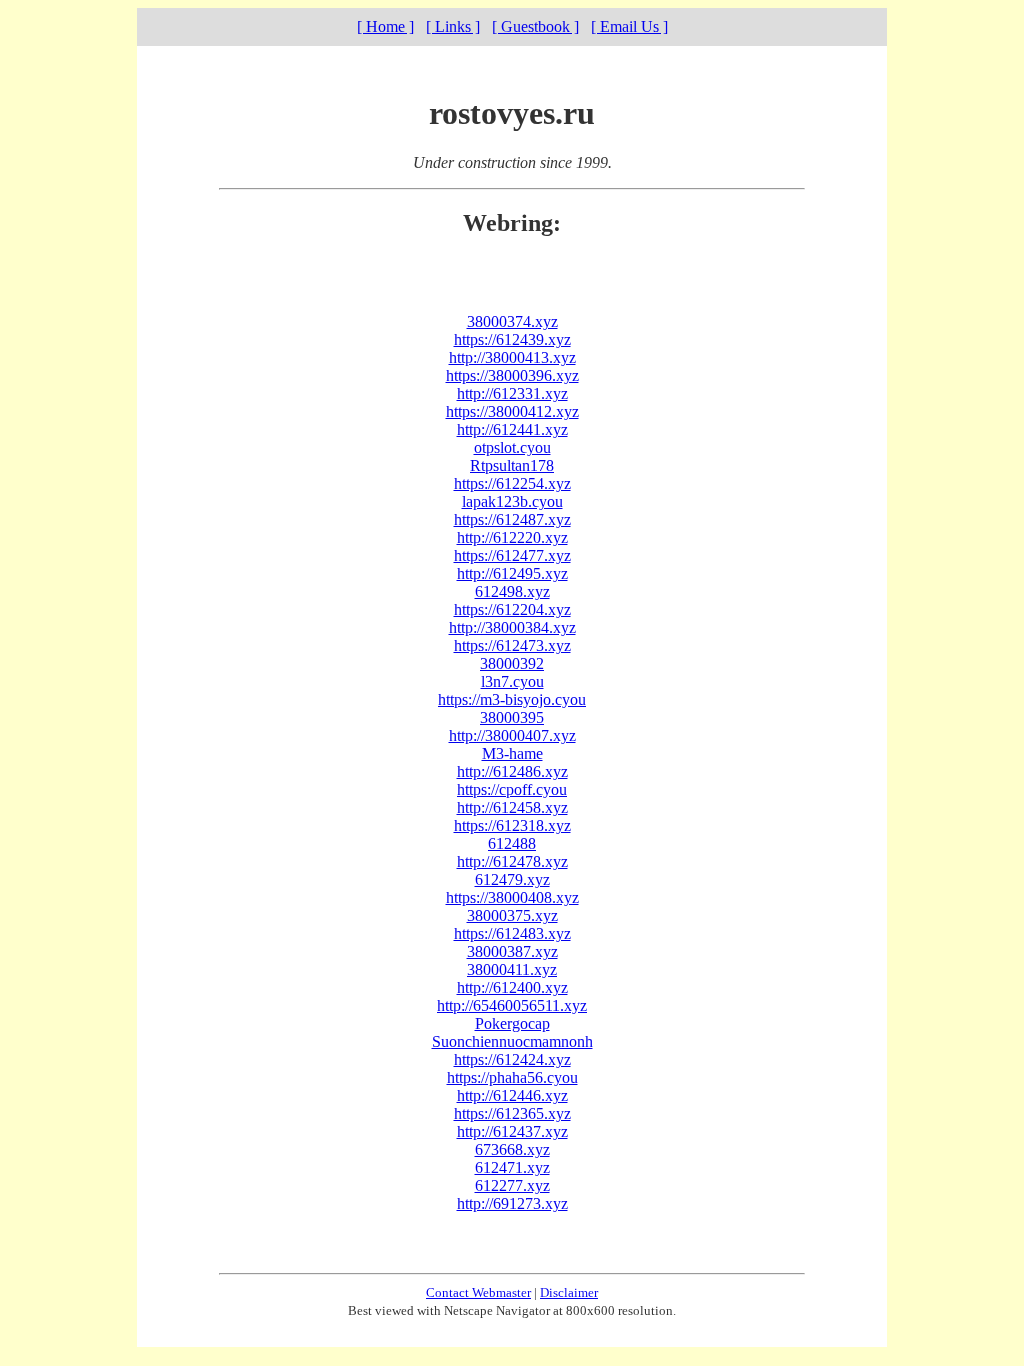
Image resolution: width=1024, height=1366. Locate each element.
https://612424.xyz (512, 1059)
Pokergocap (512, 1023)
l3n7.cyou (512, 681)
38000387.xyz (512, 951)
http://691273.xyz (512, 1203)
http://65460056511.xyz (512, 1005)
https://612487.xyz (512, 519)
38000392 (512, 663)
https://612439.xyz (512, 339)
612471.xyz (512, 1167)
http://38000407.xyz (512, 735)
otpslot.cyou (512, 447)
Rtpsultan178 (512, 465)
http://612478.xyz (512, 861)
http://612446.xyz (512, 1095)
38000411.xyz (512, 969)
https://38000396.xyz (512, 375)
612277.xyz (512, 1185)
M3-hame (512, 753)
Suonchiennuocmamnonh (512, 1041)
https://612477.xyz (512, 555)
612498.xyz (512, 591)
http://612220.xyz (512, 537)
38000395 (512, 717)
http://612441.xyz (512, 429)
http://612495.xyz (512, 573)
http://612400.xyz (512, 987)
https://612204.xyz (512, 609)
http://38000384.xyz (512, 627)
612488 (512, 843)
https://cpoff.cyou (512, 789)
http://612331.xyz (512, 393)
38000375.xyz (512, 915)
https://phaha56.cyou (512, 1077)
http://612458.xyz (512, 807)
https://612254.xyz (512, 483)
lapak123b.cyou (512, 501)
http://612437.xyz (512, 1131)
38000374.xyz (512, 321)
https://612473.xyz (512, 645)
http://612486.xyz (512, 771)
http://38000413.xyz (512, 357)
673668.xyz (512, 1149)
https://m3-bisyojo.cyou (512, 699)
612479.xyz (512, 879)
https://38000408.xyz (512, 897)
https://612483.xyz (512, 933)
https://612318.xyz (512, 825)
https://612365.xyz (512, 1113)
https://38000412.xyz (512, 411)
